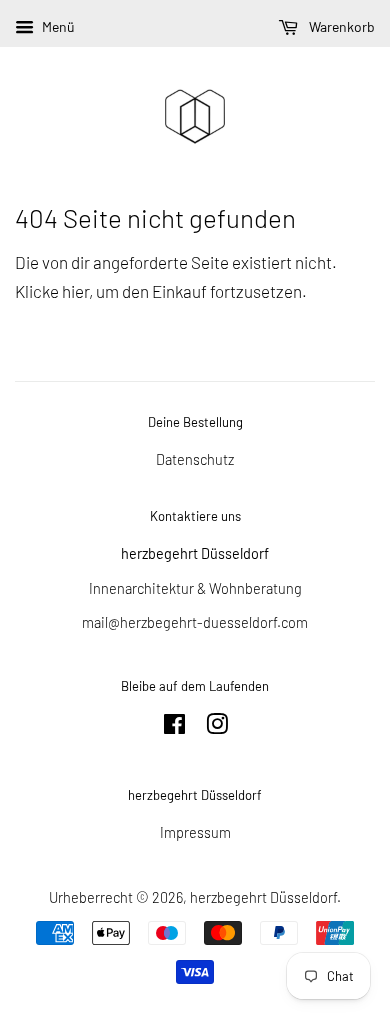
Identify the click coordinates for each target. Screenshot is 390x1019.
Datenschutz (195, 459)
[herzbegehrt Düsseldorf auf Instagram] (217, 727)
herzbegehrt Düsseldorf (263, 897)
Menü (57, 26)
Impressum (195, 832)
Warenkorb (340, 26)
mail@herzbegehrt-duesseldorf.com (195, 622)
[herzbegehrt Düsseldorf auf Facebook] (174, 727)
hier (75, 291)
